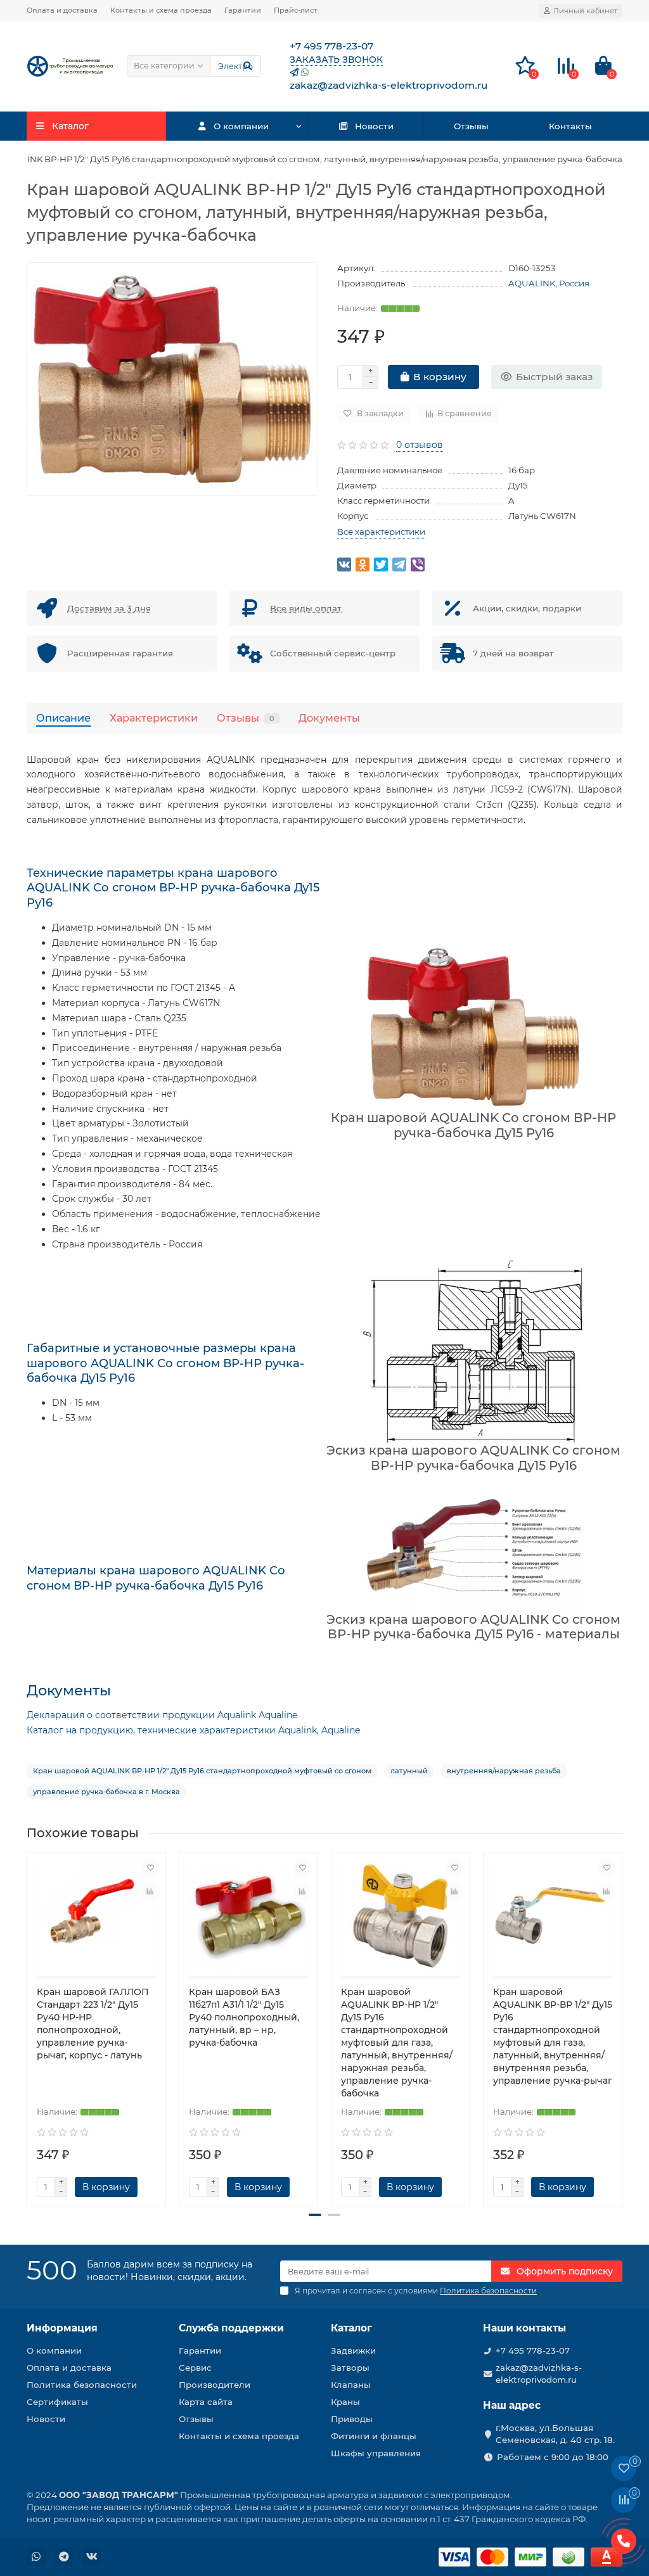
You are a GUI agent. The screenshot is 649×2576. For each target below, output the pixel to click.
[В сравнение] (150, 1892)
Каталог (351, 2328)
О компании (241, 126)
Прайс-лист (296, 10)
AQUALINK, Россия (549, 283)
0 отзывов (420, 445)
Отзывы (471, 126)
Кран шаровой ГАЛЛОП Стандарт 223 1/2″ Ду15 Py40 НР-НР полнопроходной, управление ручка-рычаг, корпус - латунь (93, 2024)
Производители (215, 2385)
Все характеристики (381, 532)
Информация (62, 2328)
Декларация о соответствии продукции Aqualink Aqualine (162, 1715)
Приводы (352, 2419)
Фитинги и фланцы (374, 2436)
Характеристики (154, 718)
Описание (63, 718)
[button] (315, 2215)
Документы (329, 718)
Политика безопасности (82, 2385)
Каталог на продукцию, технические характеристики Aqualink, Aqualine (193, 1730)
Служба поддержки (231, 2328)
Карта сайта (206, 2402)
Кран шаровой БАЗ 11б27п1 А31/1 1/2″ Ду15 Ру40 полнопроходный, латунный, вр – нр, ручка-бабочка (244, 2017)
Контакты (570, 126)
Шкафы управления (376, 2453)
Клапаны (351, 2385)
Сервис (195, 2368)
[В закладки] (150, 1868)
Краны (345, 2402)
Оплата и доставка (62, 10)
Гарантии (243, 10)
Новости (374, 126)
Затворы (350, 2368)
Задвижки (353, 2350)
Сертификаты (57, 2402)
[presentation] (28, 2024)
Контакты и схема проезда (161, 10)
